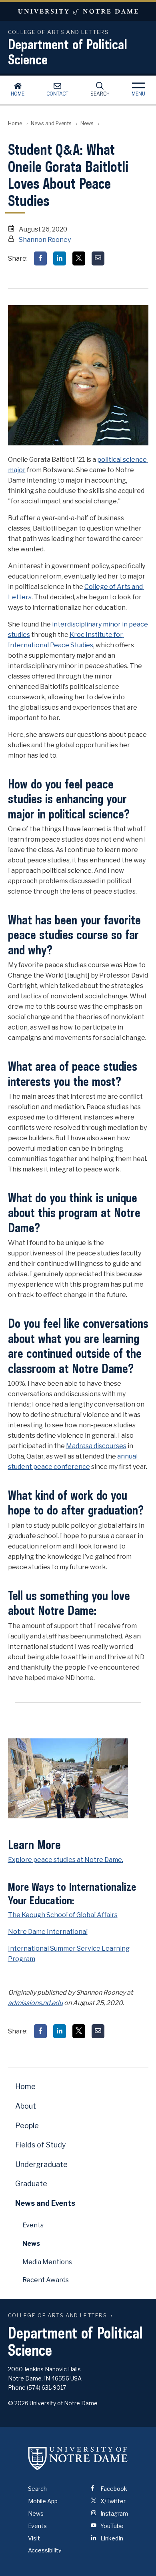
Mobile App (43, 2501)
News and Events (51, 123)
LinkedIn (111, 2538)
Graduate (31, 2184)
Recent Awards (46, 2280)
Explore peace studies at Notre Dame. (66, 1860)
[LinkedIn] (60, 258)
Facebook (113, 2489)
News (87, 123)
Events (33, 2225)
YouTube (111, 2526)
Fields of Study (41, 2145)
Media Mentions (47, 2262)
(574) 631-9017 (46, 2387)
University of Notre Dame (78, 11)
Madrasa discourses (96, 1446)
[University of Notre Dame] (78, 2458)
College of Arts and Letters (58, 2316)
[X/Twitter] (79, 258)
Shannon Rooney (45, 240)
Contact (57, 94)
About (26, 2106)
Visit (34, 2538)
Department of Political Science (68, 52)
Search (100, 94)
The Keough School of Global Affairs (63, 1915)
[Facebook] (40, 258)
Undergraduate (41, 2164)
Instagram (114, 2513)
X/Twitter (112, 2501)
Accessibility (45, 2550)
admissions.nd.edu (35, 2003)
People (27, 2126)
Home (18, 94)
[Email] (98, 258)
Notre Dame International (48, 1932)
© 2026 (18, 2403)
